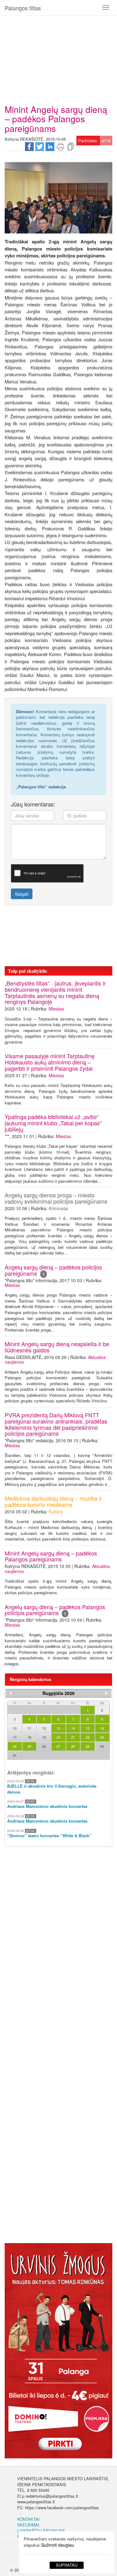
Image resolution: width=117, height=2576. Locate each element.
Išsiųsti (22, 894)
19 (44, 1737)
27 (58, 1746)
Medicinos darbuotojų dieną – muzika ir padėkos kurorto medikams (53, 1501)
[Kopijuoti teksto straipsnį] (71, 146)
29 (88, 1746)
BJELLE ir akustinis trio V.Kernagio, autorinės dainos (52, 1789)
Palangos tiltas (23, 8)
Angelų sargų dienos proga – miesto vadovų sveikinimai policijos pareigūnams (56, 1198)
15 (88, 1728)
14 (73, 1728)
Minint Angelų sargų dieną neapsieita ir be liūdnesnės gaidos (57, 1347)
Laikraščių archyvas (41, 2531)
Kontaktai (28, 2519)
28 (73, 1746)
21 (73, 1737)
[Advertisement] (58, 58)
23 (102, 1737)
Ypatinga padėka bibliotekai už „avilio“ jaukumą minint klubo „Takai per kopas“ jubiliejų (53, 1123)
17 (15, 1737)
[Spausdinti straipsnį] (60, 146)
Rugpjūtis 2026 (58, 1693)
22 (88, 1737)
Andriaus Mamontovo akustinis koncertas (47, 1806)
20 (58, 1737)
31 (15, 1755)
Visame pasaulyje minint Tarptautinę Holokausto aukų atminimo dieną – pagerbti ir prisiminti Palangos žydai (50, 1062)
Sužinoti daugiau (58, 2545)
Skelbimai (28, 2525)
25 (29, 1746)
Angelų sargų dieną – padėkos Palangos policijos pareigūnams (55, 1610)
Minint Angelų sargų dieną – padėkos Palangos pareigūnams (51, 1556)
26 (44, 1746)
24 (15, 1746)
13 (58, 1728)
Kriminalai (58, 1208)
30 (102, 1746)
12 (44, 1728)
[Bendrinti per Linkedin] (50, 146)
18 (29, 1737)
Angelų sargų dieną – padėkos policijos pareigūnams (53, 1270)
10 (15, 1728)
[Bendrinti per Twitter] (40, 146)
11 (29, 1728)
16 (102, 1728)
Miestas (56, 1009)
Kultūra (56, 1512)
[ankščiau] (11, 1693)
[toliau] (106, 1693)
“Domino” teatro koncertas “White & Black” (49, 1836)
